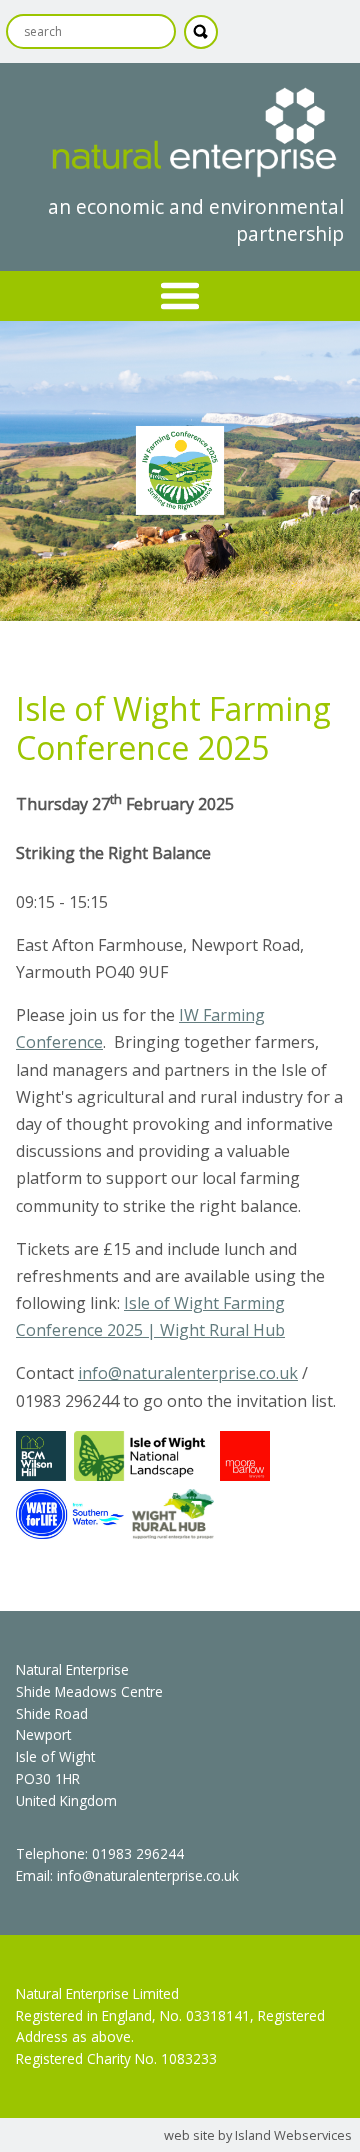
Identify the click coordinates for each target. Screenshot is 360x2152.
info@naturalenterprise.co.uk (188, 1373)
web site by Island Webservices (258, 2135)
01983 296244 (138, 1853)
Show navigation (180, 296)
